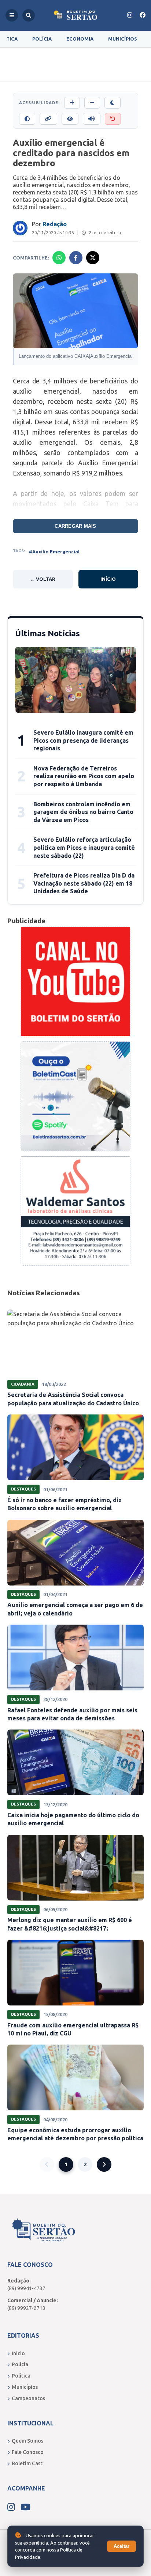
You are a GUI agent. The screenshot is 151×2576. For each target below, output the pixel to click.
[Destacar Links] (48, 119)
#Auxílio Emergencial (54, 552)
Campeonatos (28, 2398)
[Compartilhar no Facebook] (76, 258)
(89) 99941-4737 (26, 2288)
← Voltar (43, 579)
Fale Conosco (28, 2452)
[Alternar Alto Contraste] (27, 119)
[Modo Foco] (70, 119)
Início (108, 579)
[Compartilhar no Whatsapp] (59, 258)
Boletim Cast (27, 2463)
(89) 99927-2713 (26, 2308)
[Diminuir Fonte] (92, 103)
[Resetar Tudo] (113, 119)
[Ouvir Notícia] (92, 119)
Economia (80, 39)
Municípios (123, 39)
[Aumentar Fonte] (72, 103)
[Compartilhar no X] (93, 258)
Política (21, 2376)
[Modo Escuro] (113, 103)
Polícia (42, 39)
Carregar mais (75, 526)
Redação (55, 224)
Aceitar (121, 2546)
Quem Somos (27, 2441)
